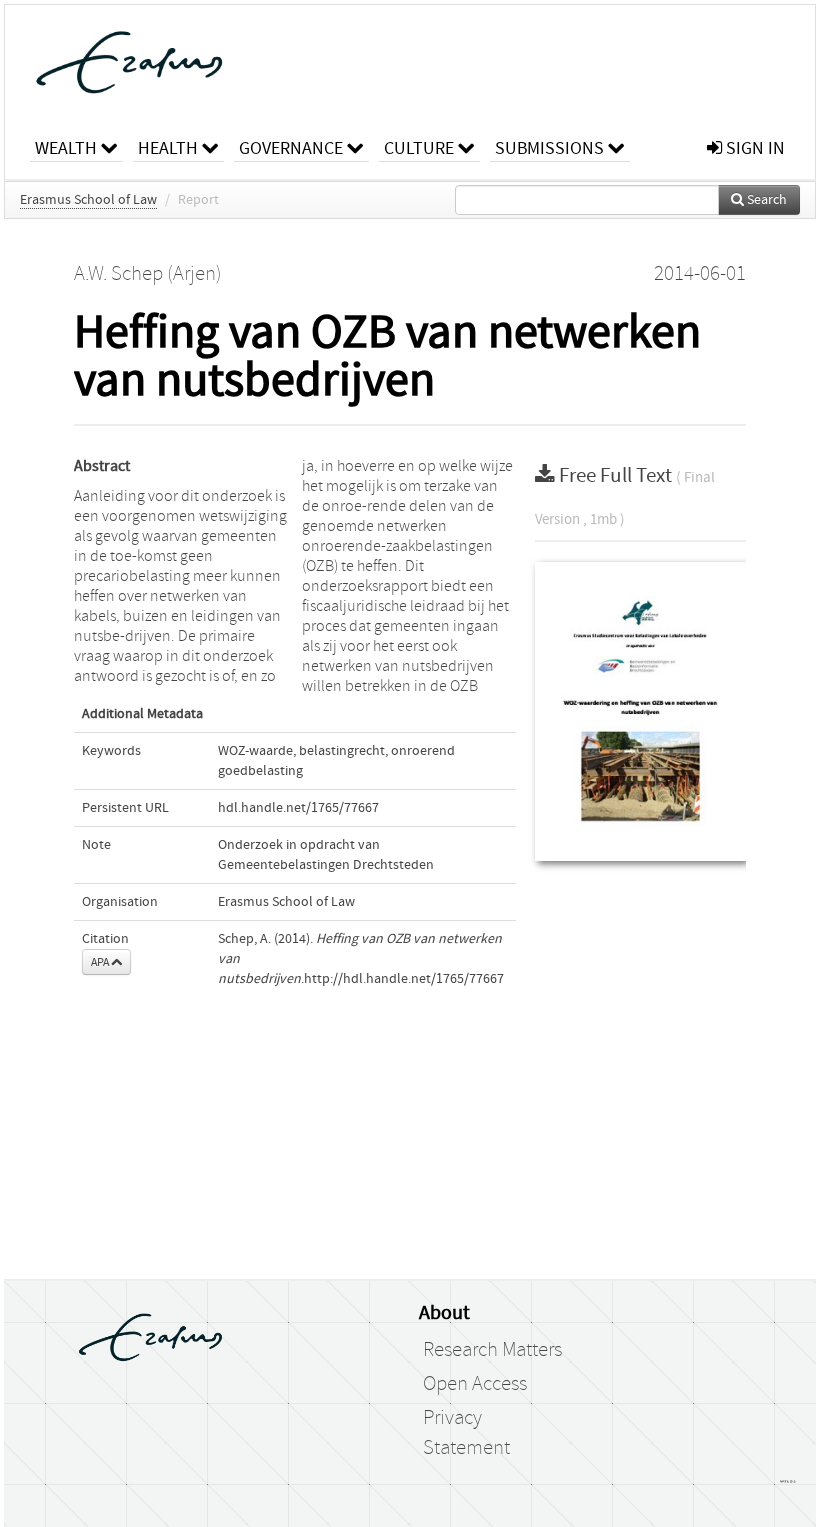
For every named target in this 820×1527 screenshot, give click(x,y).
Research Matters (492, 1350)
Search (765, 200)
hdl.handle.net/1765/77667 (298, 808)
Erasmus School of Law (88, 200)
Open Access (475, 1384)
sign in (753, 148)
